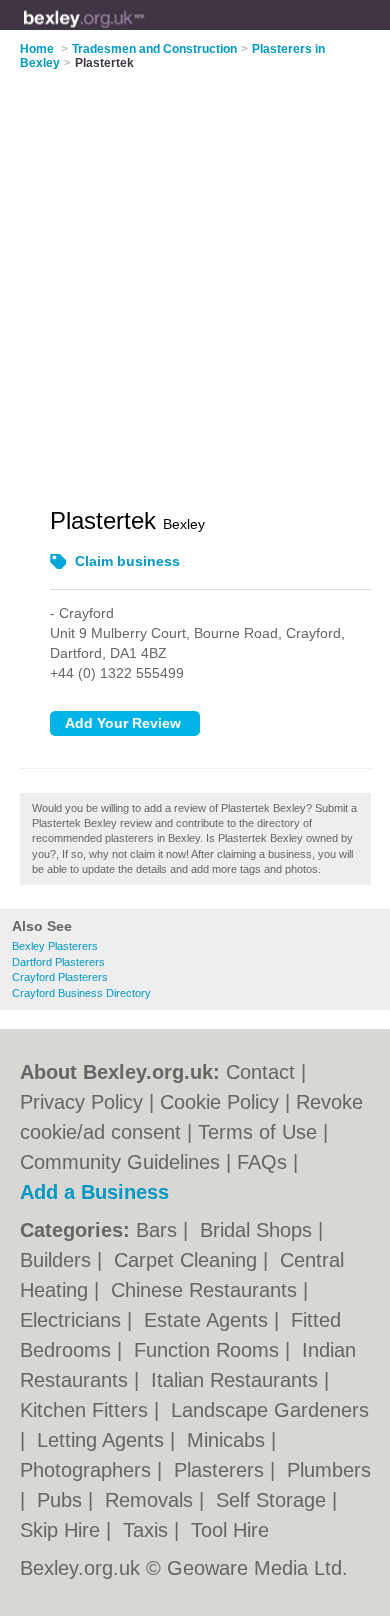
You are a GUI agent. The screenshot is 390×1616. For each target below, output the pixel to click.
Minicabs (229, 1440)
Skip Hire (63, 1530)
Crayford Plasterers (60, 977)
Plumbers (329, 1470)
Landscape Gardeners (270, 1410)
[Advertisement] (195, 276)
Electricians (73, 1320)
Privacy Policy (81, 1102)
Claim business (127, 561)
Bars (159, 1230)
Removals (152, 1500)
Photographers (88, 1470)
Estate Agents (209, 1320)
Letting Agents (103, 1440)
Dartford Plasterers (58, 962)
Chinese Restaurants (207, 1290)
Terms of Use (257, 1132)
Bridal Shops (259, 1230)
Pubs (62, 1500)
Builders (58, 1260)
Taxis (148, 1530)
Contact (260, 1072)
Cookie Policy (219, 1102)
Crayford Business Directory (81, 993)
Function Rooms (209, 1350)
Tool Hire (230, 1530)
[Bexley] (144, 31)
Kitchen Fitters (87, 1410)
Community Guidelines (120, 1162)
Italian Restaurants (237, 1380)
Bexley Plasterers (55, 946)
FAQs (262, 1162)
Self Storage (274, 1500)
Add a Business (94, 1192)
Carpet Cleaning (188, 1260)
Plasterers (222, 1470)
